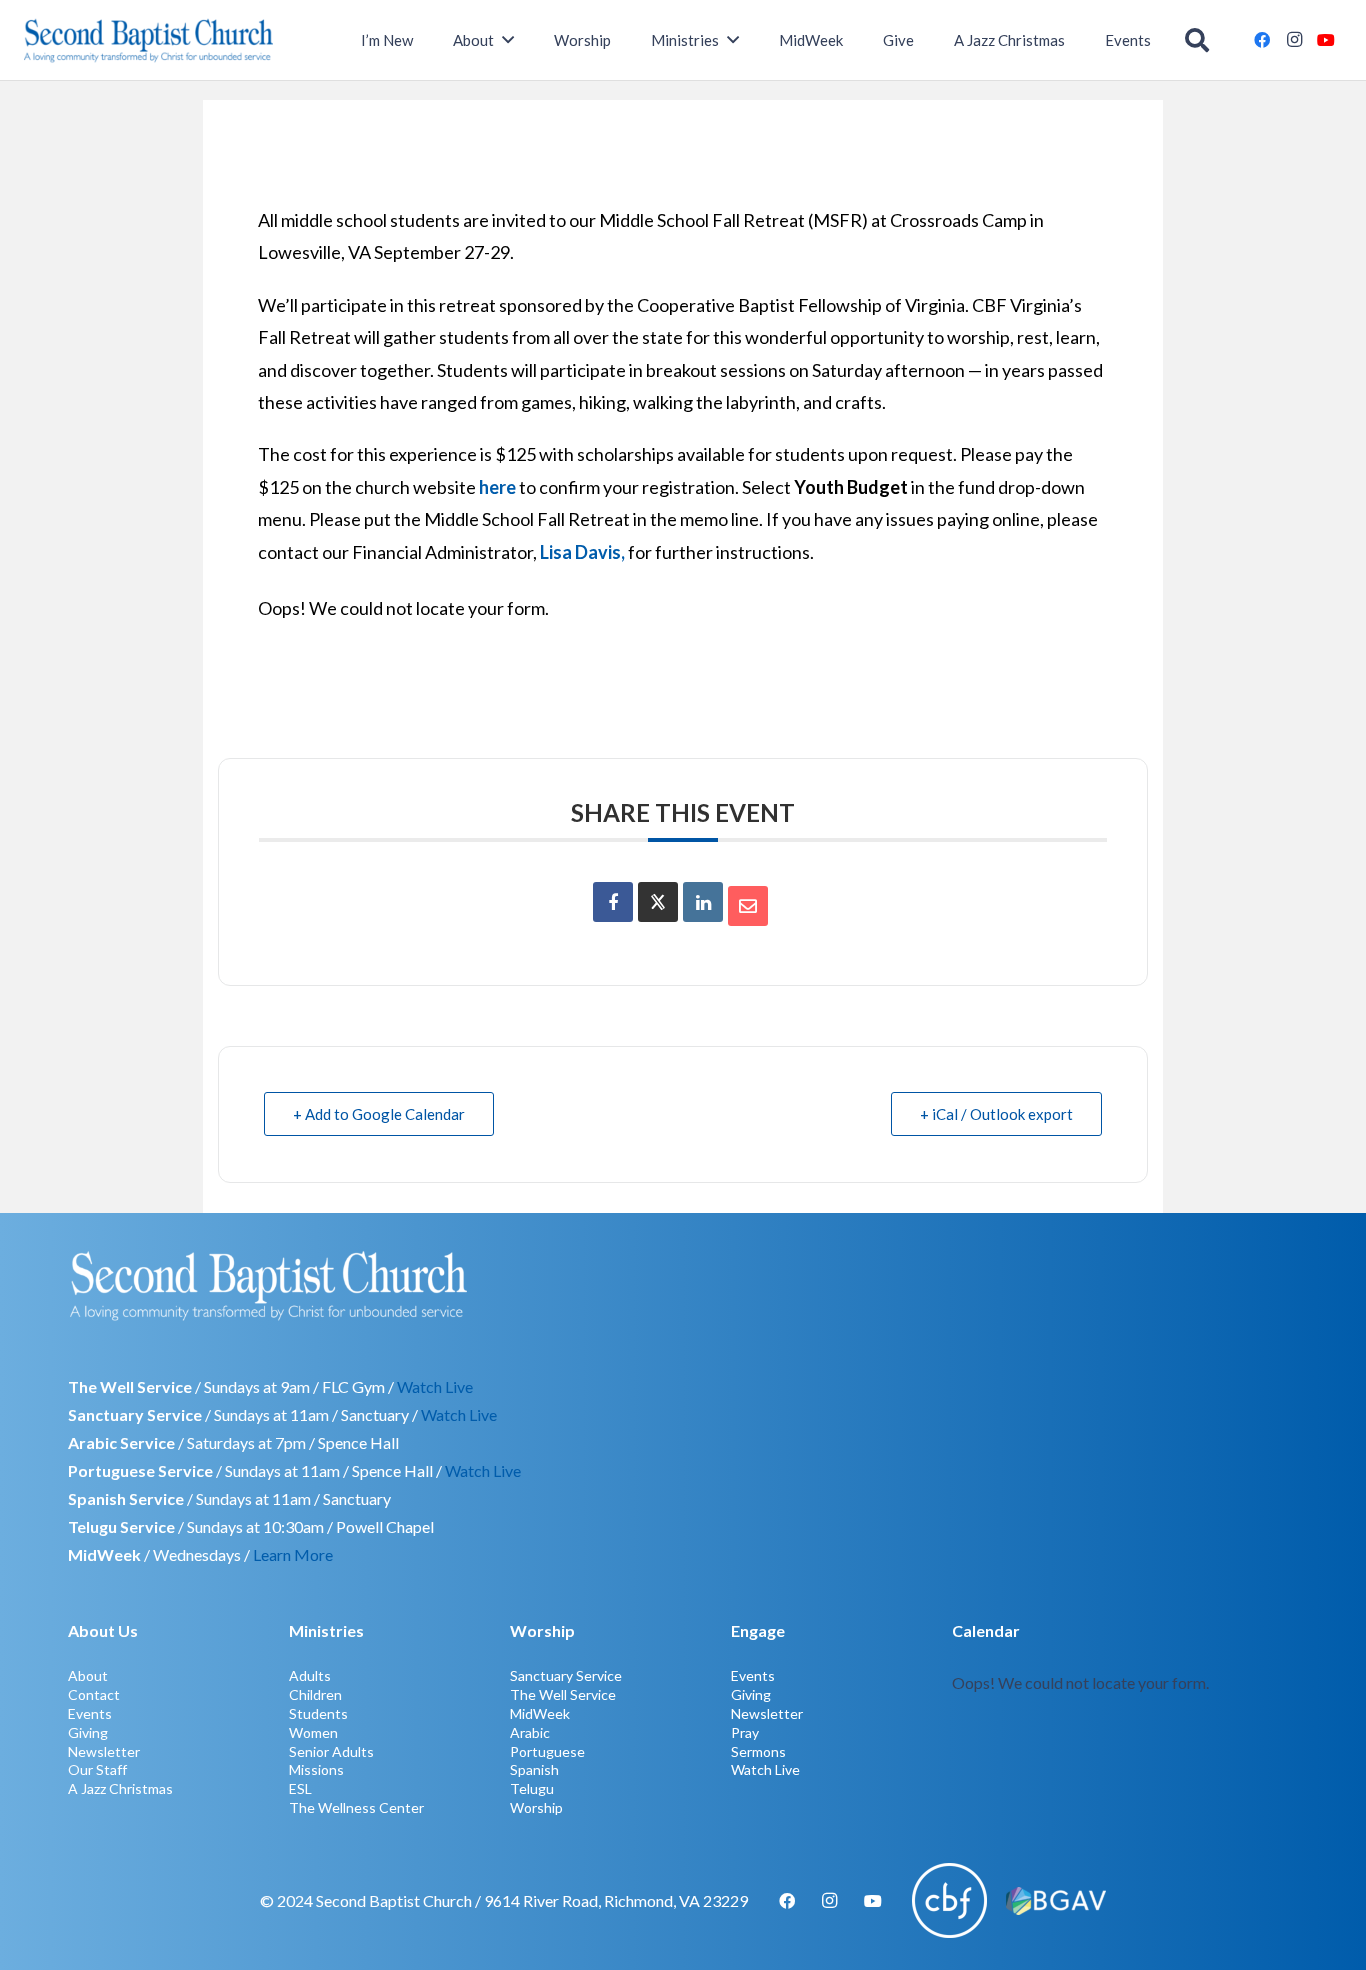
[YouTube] (1326, 40)
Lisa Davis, (584, 552)
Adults (310, 1675)
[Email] (748, 906)
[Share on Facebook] (613, 902)
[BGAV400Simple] (1056, 1901)
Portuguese (547, 1751)
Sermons (758, 1751)
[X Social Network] (658, 902)
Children (315, 1694)
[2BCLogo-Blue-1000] (148, 40)
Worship (536, 1807)
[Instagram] (1294, 40)
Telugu (532, 1788)
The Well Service (563, 1694)
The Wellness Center (356, 1807)
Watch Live (435, 1386)
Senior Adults (331, 1751)
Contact (94, 1694)
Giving (88, 1732)
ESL (300, 1788)
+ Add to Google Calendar (379, 1114)
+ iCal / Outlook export (996, 1114)
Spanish (534, 1769)
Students (318, 1713)
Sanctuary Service (566, 1675)
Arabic (530, 1732)
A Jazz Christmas (120, 1788)
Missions (316, 1769)
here (497, 487)
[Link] (1125, 1716)
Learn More (293, 1554)
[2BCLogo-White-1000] (682, 1285)
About (88, 1675)
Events (90, 1713)
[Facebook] (1262, 40)
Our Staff (97, 1769)
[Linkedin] (703, 902)
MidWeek (540, 1713)
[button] (1197, 40)
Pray (745, 1732)
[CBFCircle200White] (949, 1900)
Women (313, 1732)
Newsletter (104, 1751)
